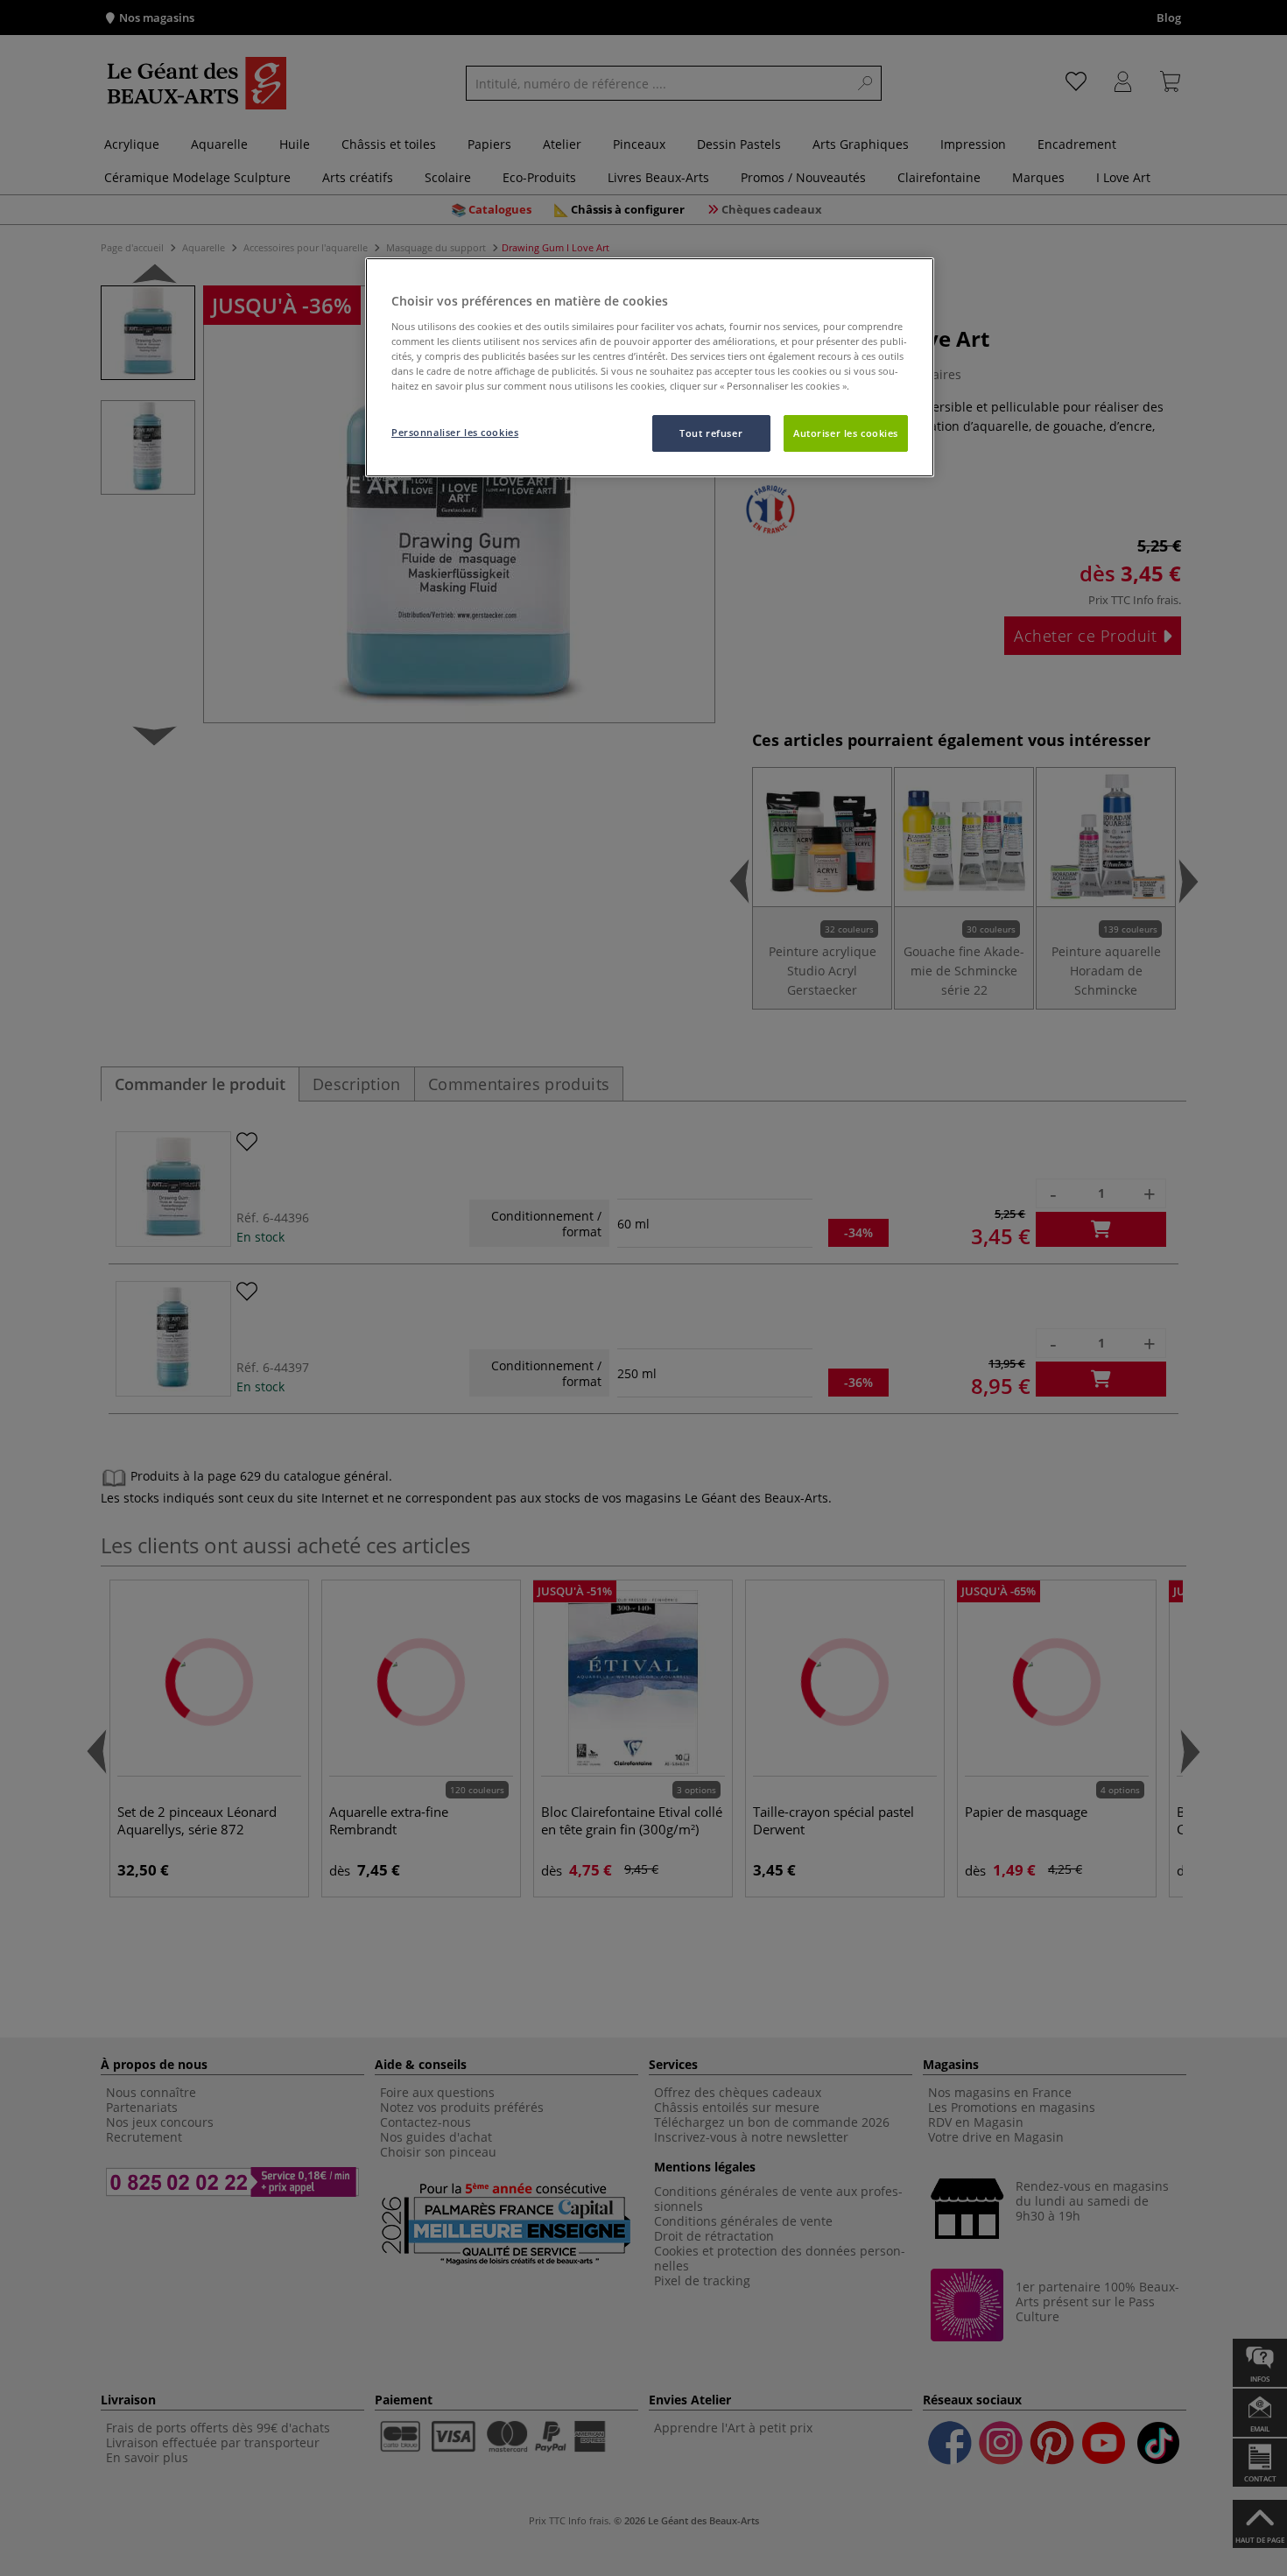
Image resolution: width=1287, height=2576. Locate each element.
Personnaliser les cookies (455, 432)
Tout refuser (711, 433)
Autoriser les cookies (846, 433)
